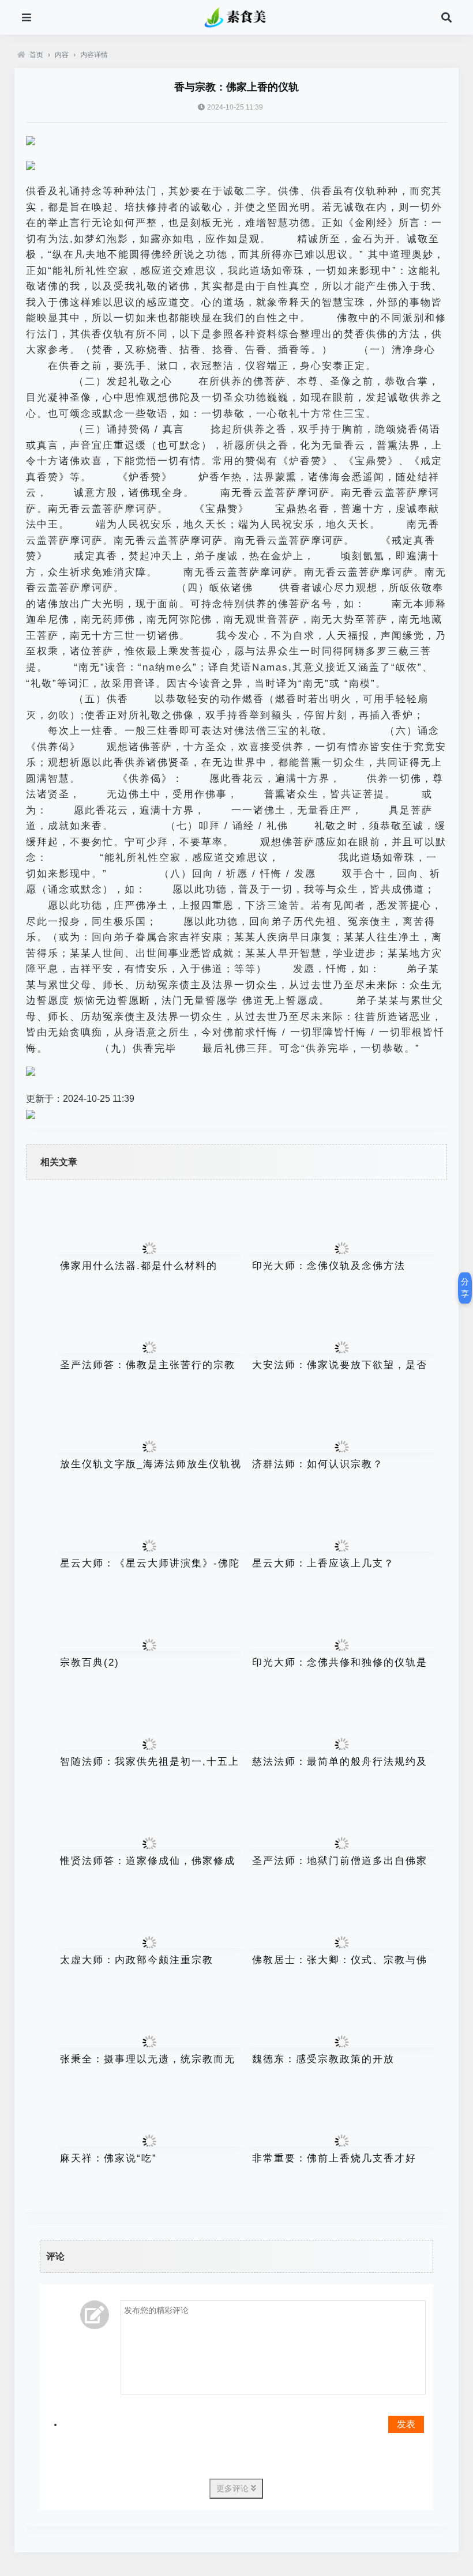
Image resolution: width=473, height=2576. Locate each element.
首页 (36, 55)
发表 (406, 2424)
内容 (62, 55)
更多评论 (234, 2488)
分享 (465, 1288)
